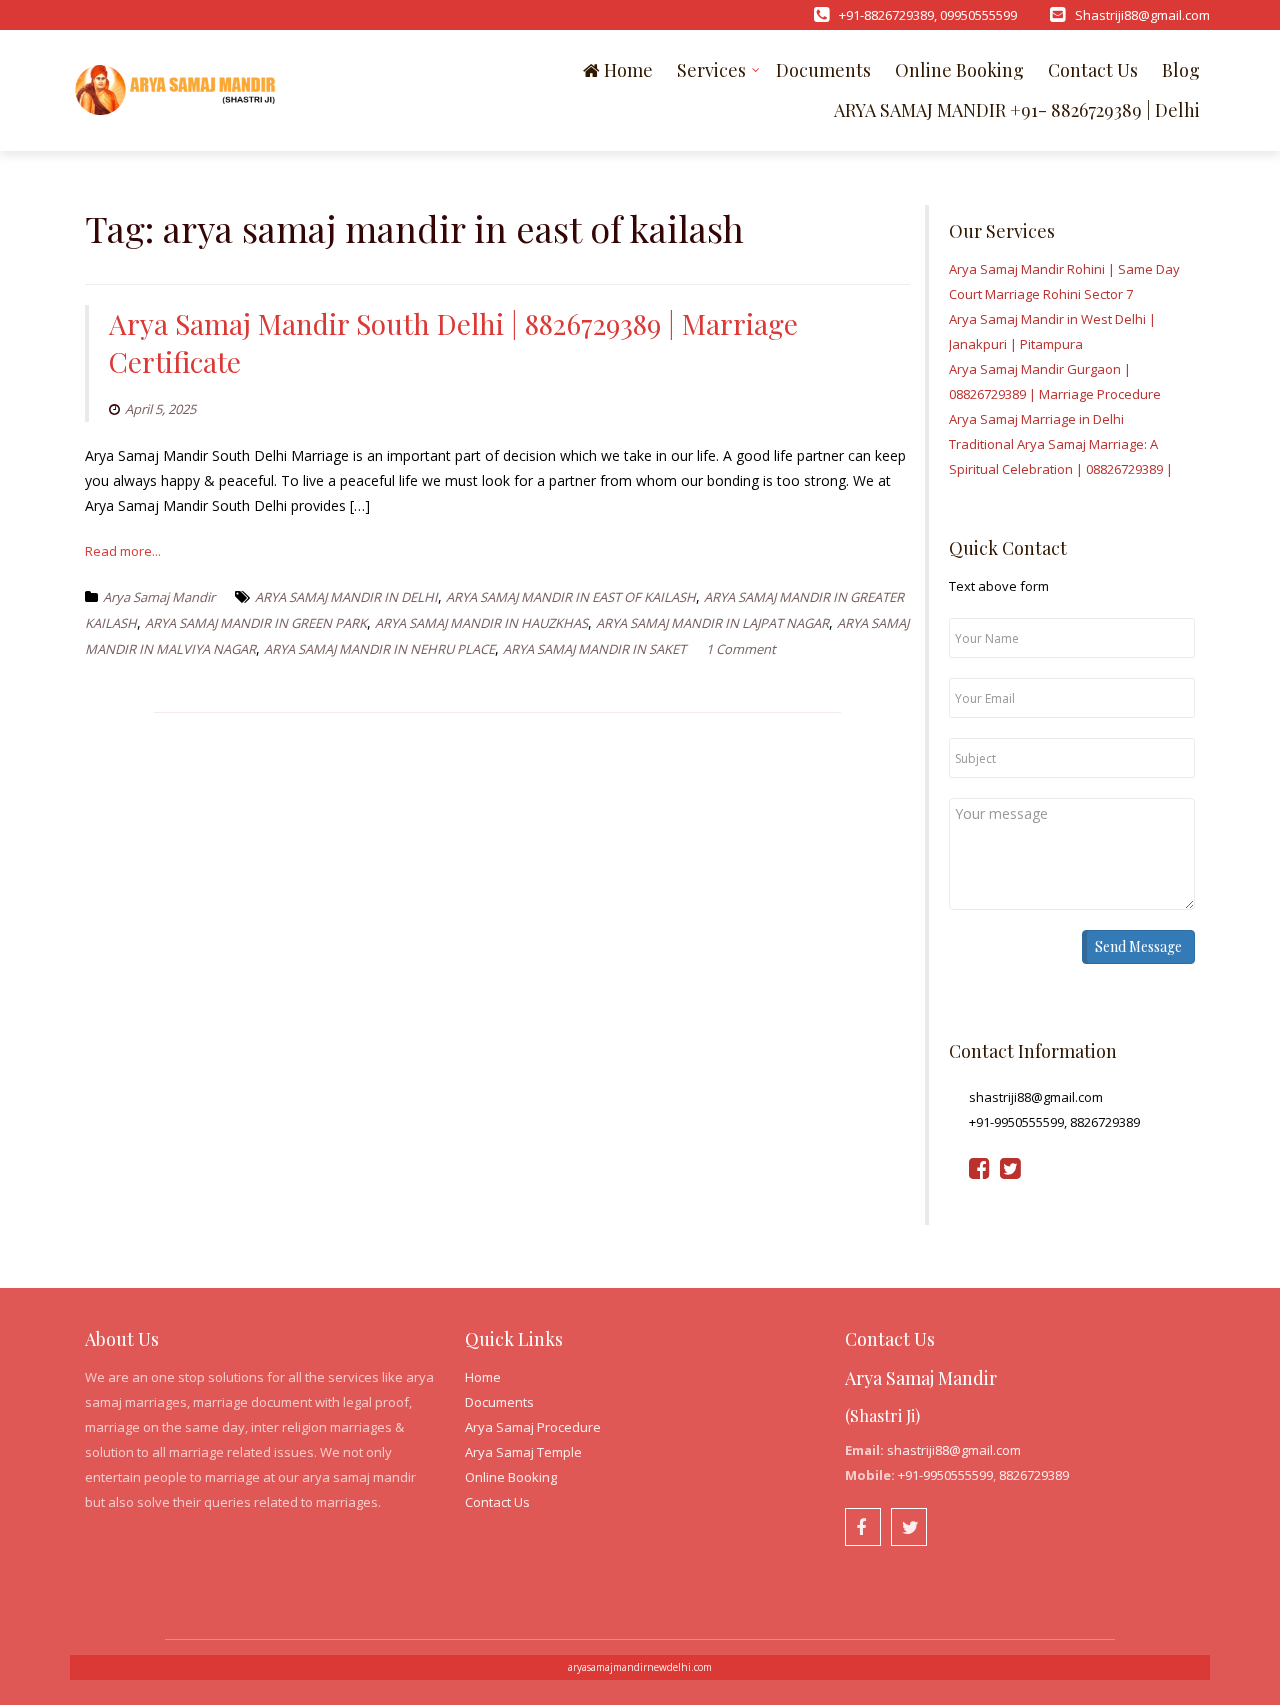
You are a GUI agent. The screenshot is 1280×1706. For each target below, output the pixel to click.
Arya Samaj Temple (523, 1452)
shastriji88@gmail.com (954, 1450)
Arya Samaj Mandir (159, 597)
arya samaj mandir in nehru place (379, 649)
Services (711, 70)
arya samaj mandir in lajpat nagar (712, 623)
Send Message (1138, 946)
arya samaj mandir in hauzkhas (481, 623)
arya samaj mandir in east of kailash (571, 597)
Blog (1181, 70)
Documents (823, 70)
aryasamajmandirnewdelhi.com (640, 1667)
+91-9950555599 (945, 1475)
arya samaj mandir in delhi (346, 597)
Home (626, 70)
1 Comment (741, 649)
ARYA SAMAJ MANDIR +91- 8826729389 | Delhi (1017, 110)
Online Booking (959, 70)
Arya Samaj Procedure (533, 1427)
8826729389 (1034, 1475)
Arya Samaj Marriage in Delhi (1036, 419)
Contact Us (1093, 70)
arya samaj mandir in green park (256, 623)
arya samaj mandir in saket (594, 649)
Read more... (123, 551)
